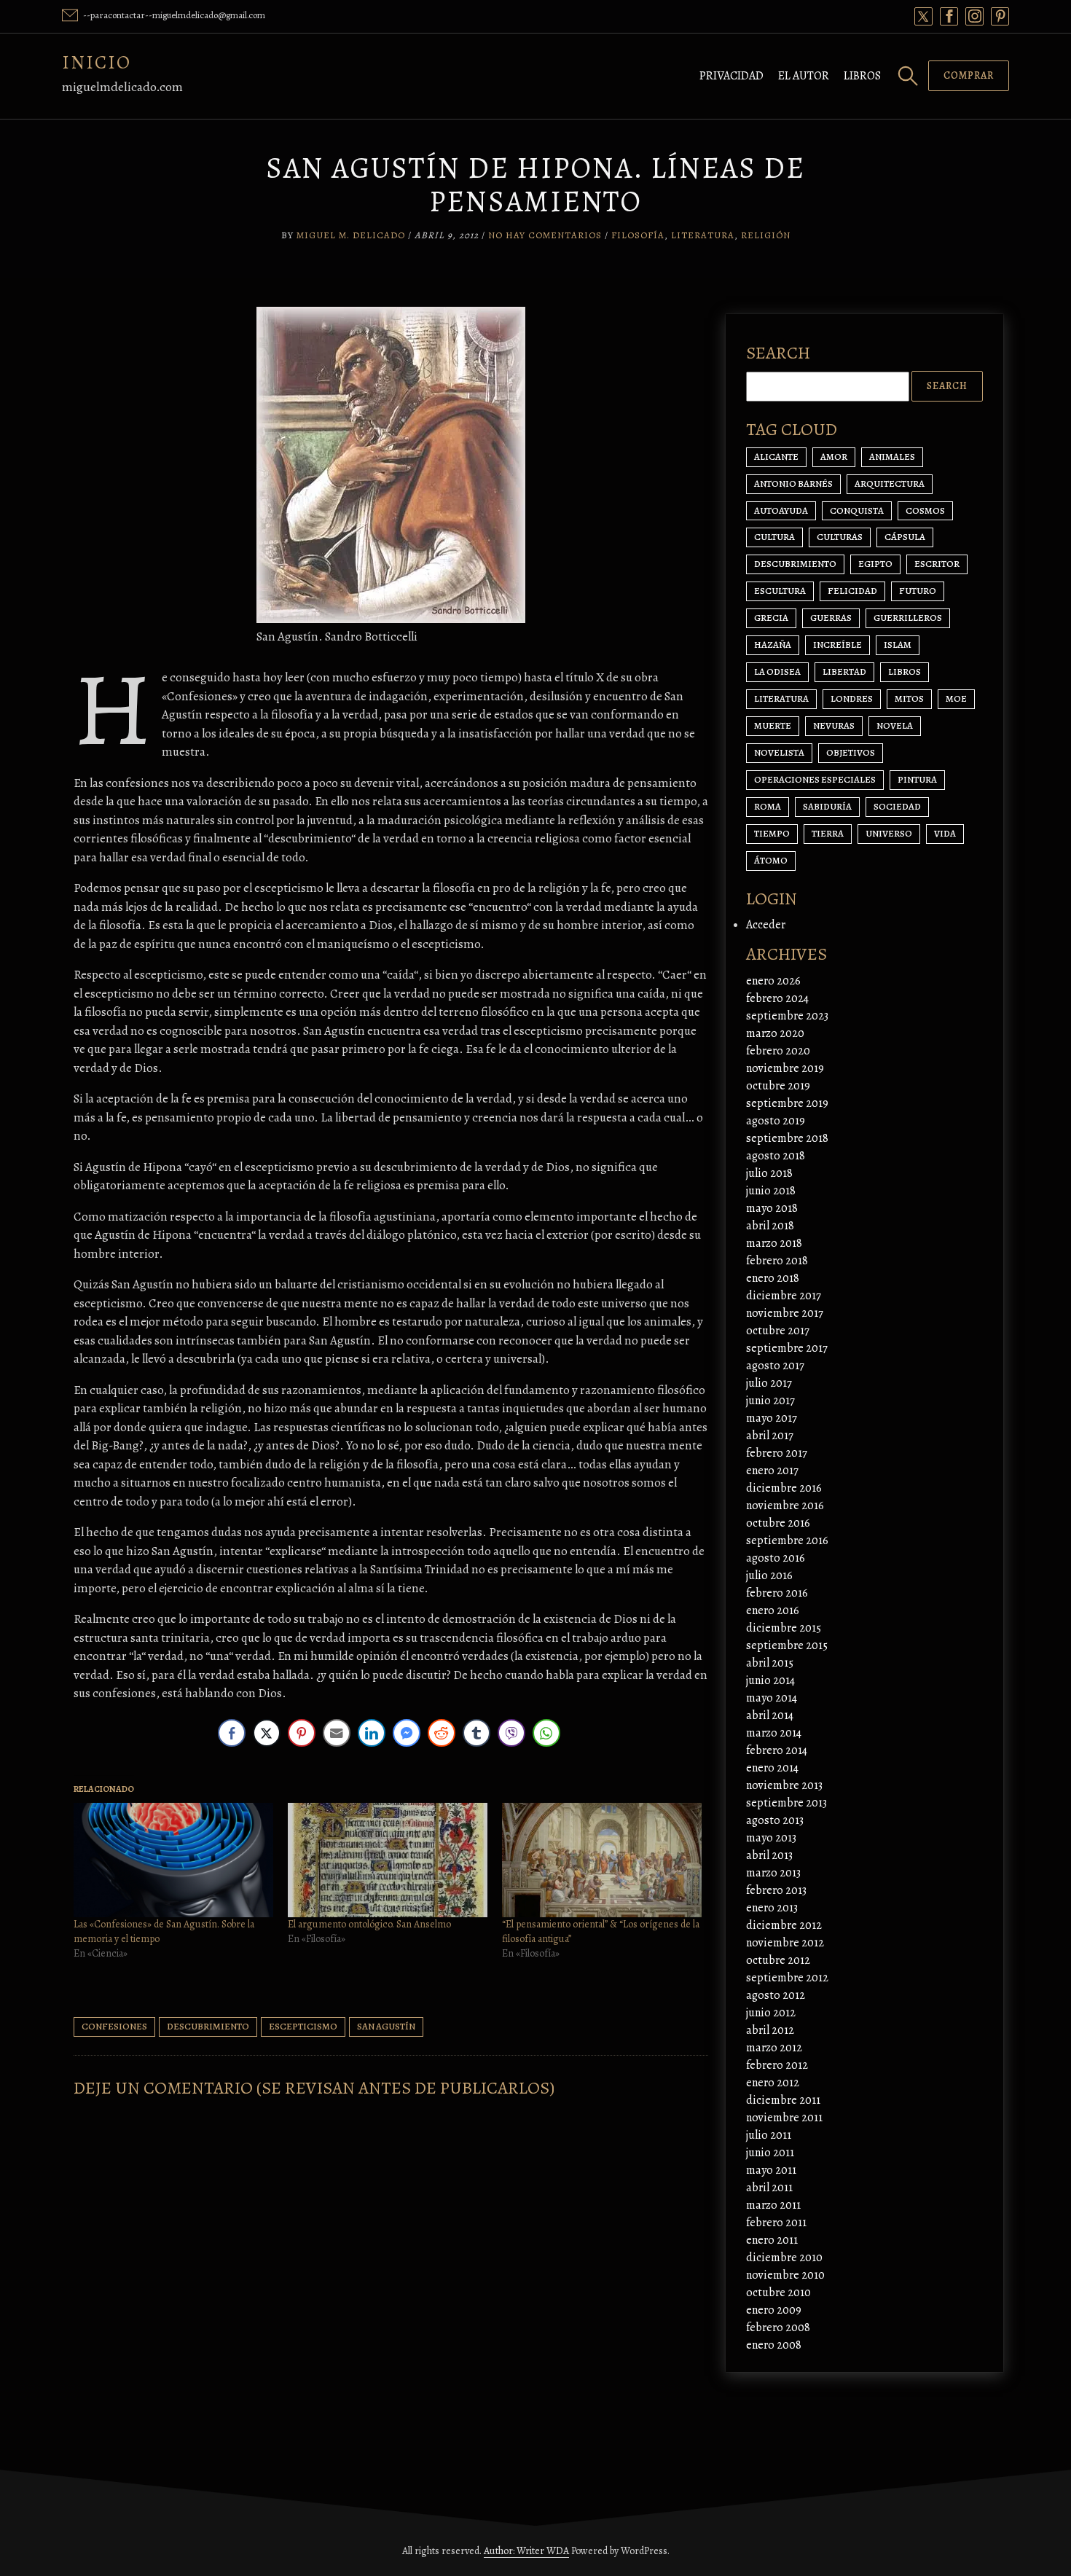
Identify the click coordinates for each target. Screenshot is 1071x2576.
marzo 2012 (774, 2048)
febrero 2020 (778, 1051)
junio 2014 (770, 1680)
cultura (774, 537)
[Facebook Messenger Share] (407, 1733)
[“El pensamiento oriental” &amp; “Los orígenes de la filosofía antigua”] (602, 1860)
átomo (771, 860)
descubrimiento (208, 2026)
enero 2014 (772, 1768)
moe (956, 698)
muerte (773, 725)
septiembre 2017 (787, 1348)
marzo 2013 (773, 1873)
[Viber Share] (511, 1733)
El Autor (804, 76)
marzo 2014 (774, 1733)
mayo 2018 (772, 1208)
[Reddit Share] (442, 1733)
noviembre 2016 (785, 1506)
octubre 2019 (778, 1086)
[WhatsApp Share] (546, 1733)
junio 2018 (771, 1191)
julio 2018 (769, 1173)
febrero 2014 (777, 1750)
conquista (857, 510)
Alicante (776, 457)
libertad (844, 672)
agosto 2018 (776, 1156)
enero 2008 (774, 2345)
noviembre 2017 (785, 1313)
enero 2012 (773, 2083)
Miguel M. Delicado (351, 235)
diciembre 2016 (784, 1488)
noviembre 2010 (785, 2275)
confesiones (114, 2026)
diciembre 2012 (784, 1925)
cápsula (905, 537)
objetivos (851, 752)
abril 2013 (769, 1855)
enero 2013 (772, 1908)
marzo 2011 (773, 2205)
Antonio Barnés (793, 484)
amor (834, 457)
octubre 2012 (778, 1960)
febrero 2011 (776, 2223)
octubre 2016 (778, 1523)
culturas (840, 537)
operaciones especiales (815, 779)
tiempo (772, 833)
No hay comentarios (545, 235)
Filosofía (638, 235)
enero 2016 (773, 1610)
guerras (831, 618)
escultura (780, 591)
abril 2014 (770, 1715)
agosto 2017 (775, 1366)
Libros (862, 76)
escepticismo (303, 2026)
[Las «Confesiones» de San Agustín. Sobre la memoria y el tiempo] (173, 1860)
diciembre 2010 (784, 2258)
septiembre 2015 (787, 1645)
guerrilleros (908, 618)
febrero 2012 (777, 2065)
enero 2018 (773, 1278)
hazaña (773, 645)
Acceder (766, 925)
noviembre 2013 (784, 1785)
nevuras (834, 725)
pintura (917, 779)
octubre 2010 (778, 2293)
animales (892, 457)
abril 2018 (770, 1226)
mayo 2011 (771, 2170)
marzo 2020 (775, 1033)
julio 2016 (769, 1575)
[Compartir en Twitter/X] (267, 1733)
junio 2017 (770, 1401)
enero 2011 (772, 2240)
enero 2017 (772, 1471)
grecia (771, 618)
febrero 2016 (777, 1593)
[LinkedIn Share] (372, 1733)
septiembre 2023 (787, 1016)
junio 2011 (770, 2153)
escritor (937, 564)
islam (898, 645)
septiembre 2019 (787, 1103)
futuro (918, 591)
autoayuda (781, 510)
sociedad (897, 806)
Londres (852, 698)
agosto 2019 (776, 1121)
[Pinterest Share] (302, 1733)
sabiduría (827, 806)
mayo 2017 (772, 1418)
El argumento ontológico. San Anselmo (369, 1924)
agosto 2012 (776, 1995)
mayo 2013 (771, 1838)
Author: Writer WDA (526, 2551)
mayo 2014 (772, 1698)
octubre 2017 (778, 1331)
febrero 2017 (777, 1453)
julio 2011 (769, 2135)
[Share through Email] (337, 1733)
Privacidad (731, 76)
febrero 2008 (778, 2328)
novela (895, 725)
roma (768, 806)
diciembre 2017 (784, 1296)
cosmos (925, 510)
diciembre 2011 (783, 2100)
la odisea (777, 672)
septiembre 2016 (787, 1540)
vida (945, 833)
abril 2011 (769, 2188)
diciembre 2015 (784, 1628)
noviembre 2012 (785, 1943)
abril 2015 (770, 1663)
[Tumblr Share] (476, 1733)
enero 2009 (774, 2310)
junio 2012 (771, 2013)
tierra (828, 833)
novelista (779, 752)
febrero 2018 (777, 1261)
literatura (781, 698)
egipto (875, 564)
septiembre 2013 (786, 1803)
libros (905, 672)
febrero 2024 (777, 998)
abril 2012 (770, 2030)
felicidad (852, 591)
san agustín (386, 2026)
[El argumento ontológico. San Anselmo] (388, 1860)
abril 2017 (770, 1436)
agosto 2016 (776, 1558)
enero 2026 (773, 981)
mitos (909, 698)
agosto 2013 (775, 1820)
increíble (837, 645)
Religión (766, 235)
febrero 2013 (776, 1890)
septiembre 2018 (787, 1138)
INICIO (97, 62)
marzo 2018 (774, 1243)
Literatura (703, 235)
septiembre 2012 (787, 1978)
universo (889, 833)
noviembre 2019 (785, 1068)
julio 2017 (769, 1383)
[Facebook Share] (232, 1733)
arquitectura (890, 484)
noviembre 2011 (784, 2118)
